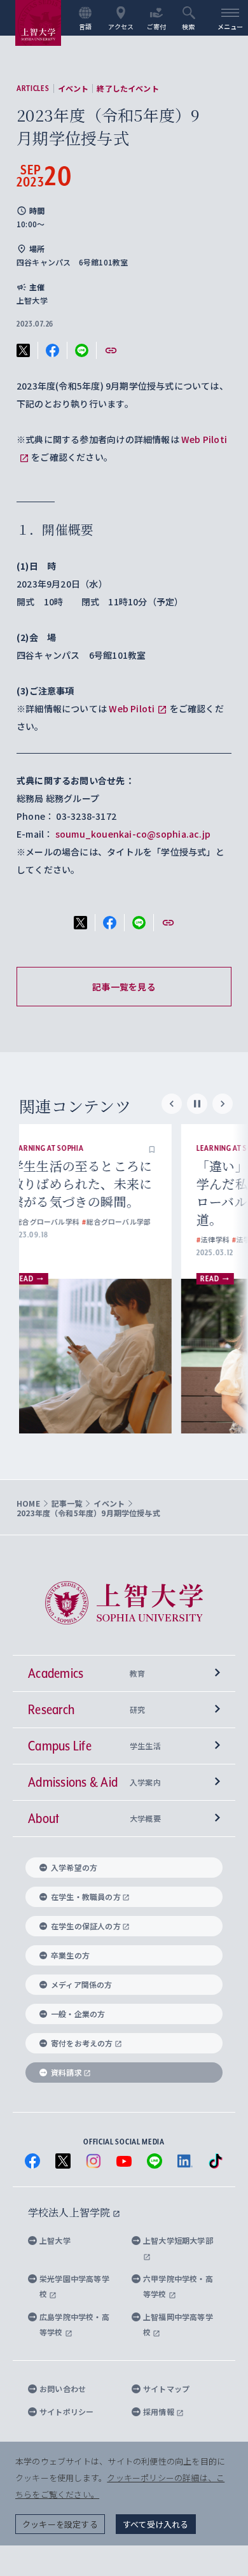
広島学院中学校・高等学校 (74, 2324)
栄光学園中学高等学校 (74, 2286)
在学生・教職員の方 (86, 1897)
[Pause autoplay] (197, 1104)
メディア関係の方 (82, 1984)
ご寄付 (157, 26)
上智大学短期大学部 (178, 2240)
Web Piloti (132, 708)
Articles (33, 88)
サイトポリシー (66, 2411)
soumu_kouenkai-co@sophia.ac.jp (133, 834)
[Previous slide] (172, 1104)
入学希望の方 (74, 1867)
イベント (73, 88)
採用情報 (160, 2411)
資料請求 (66, 2072)
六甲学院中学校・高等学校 (178, 2286)
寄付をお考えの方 (82, 2043)
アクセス (121, 26)
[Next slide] (223, 1104)
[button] (176, 1148)
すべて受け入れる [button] (156, 2524)
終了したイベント (127, 88)
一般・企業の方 (78, 2014)
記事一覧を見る (124, 987)
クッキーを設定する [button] (60, 2524)
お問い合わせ (63, 2389)
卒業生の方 (70, 1955)
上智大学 (55, 2240)
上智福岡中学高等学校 (178, 2324)
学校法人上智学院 (70, 2212)
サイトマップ (166, 2389)
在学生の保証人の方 (86, 1926)
